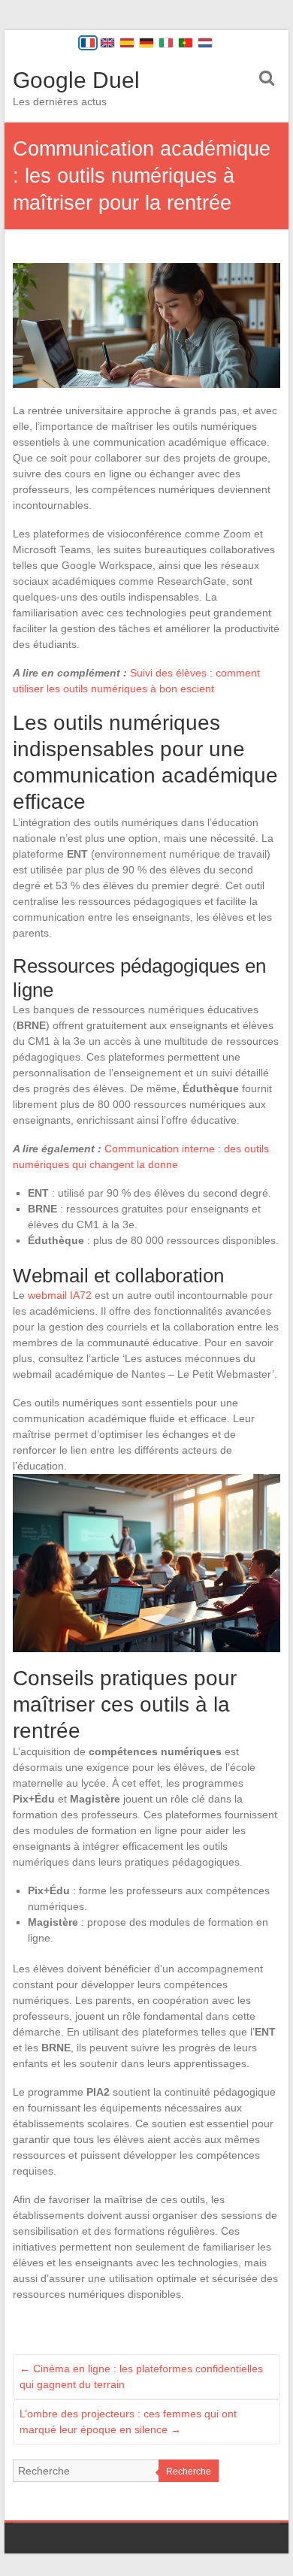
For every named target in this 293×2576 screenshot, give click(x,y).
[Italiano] (166, 43)
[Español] (127, 43)
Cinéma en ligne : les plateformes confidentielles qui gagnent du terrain (141, 2376)
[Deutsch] (146, 43)
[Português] (186, 43)
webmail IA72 (60, 1295)
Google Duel (76, 80)
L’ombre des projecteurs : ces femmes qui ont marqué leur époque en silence (128, 2422)
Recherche (189, 2472)
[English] (107, 43)
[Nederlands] (205, 43)
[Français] (88, 43)
